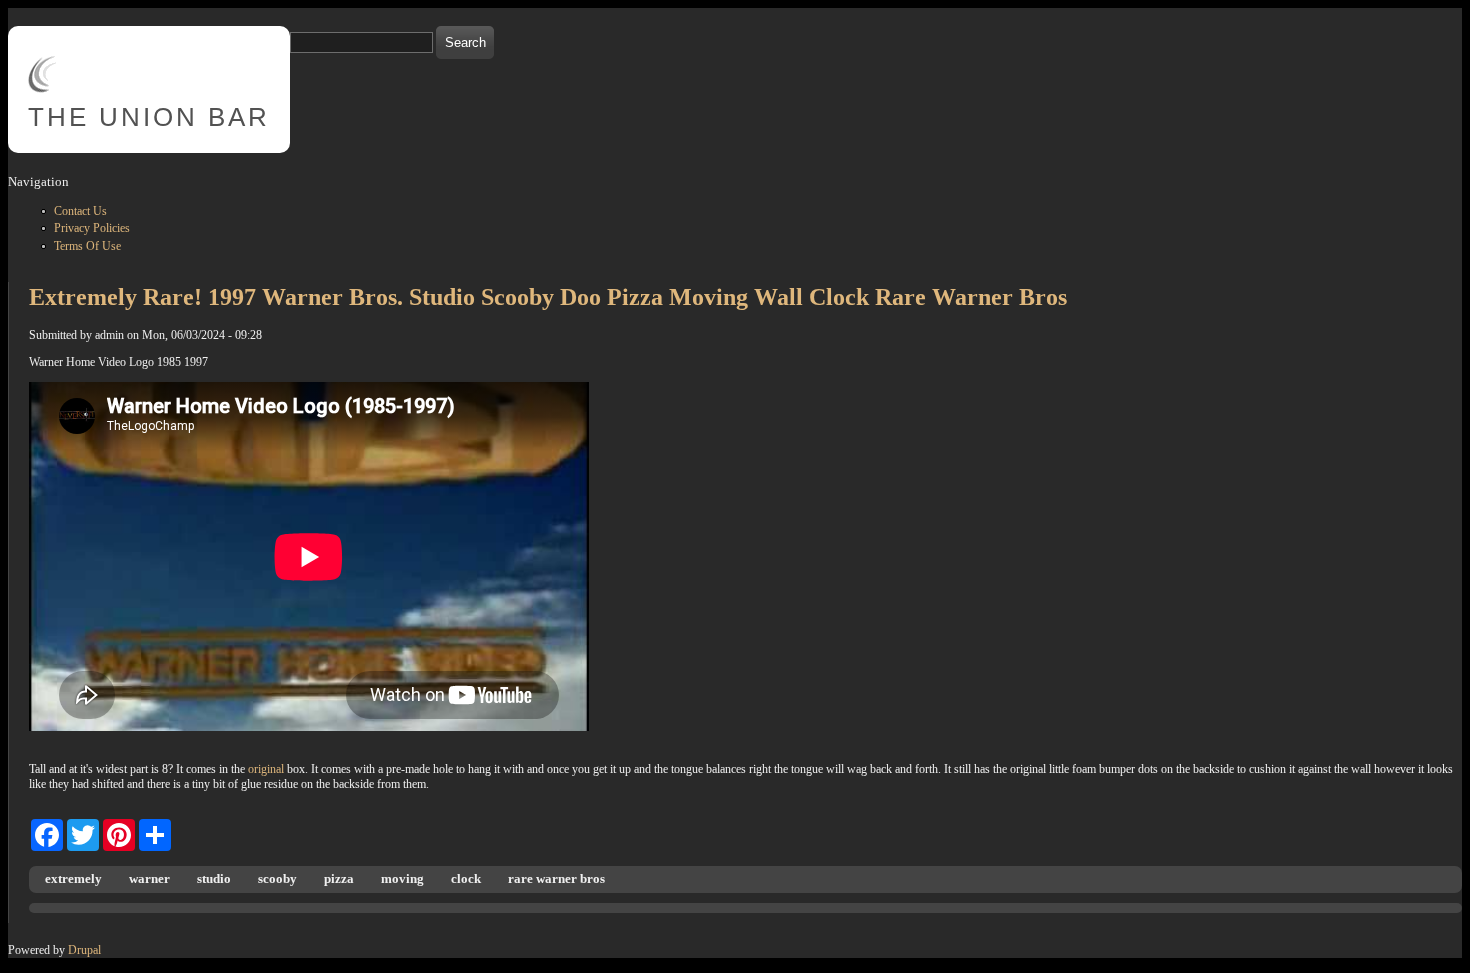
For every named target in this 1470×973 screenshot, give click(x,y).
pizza (339, 878)
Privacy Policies (92, 228)
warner (149, 878)
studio (214, 878)
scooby (277, 878)
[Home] (42, 89)
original (266, 769)
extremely (73, 878)
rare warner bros (556, 878)
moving (402, 878)
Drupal (84, 950)
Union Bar (149, 117)
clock (466, 878)
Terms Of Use (87, 246)
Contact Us (80, 211)
